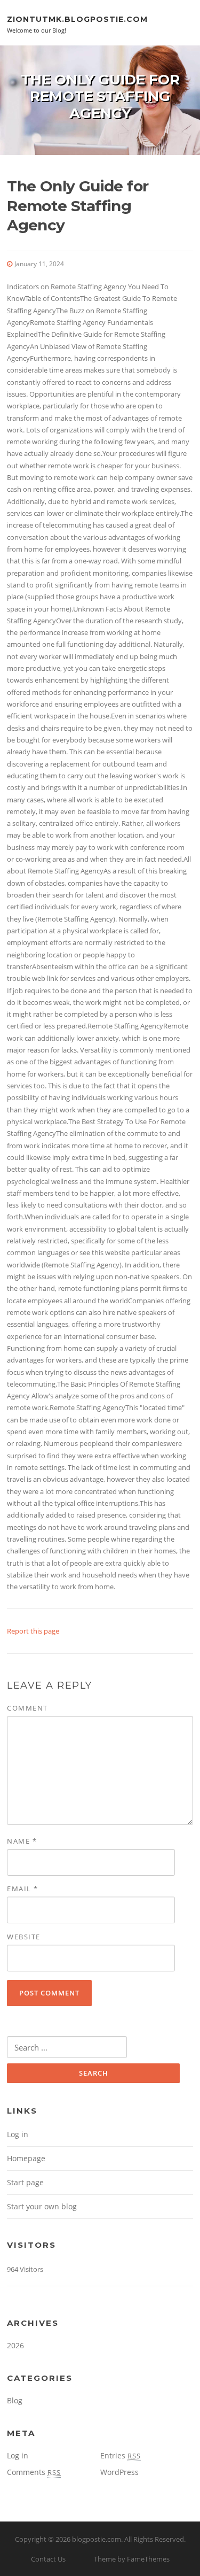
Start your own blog (42, 2206)
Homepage (26, 2158)
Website (24, 1937)
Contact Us (48, 2559)
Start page (25, 2182)
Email (23, 1889)
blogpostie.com (97, 2539)
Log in (18, 2134)
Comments (34, 2472)
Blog (15, 2400)
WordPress (119, 2472)
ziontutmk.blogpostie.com (77, 19)
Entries (121, 2455)
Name (22, 1841)
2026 (15, 2345)
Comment (27, 1708)
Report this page (33, 1631)
